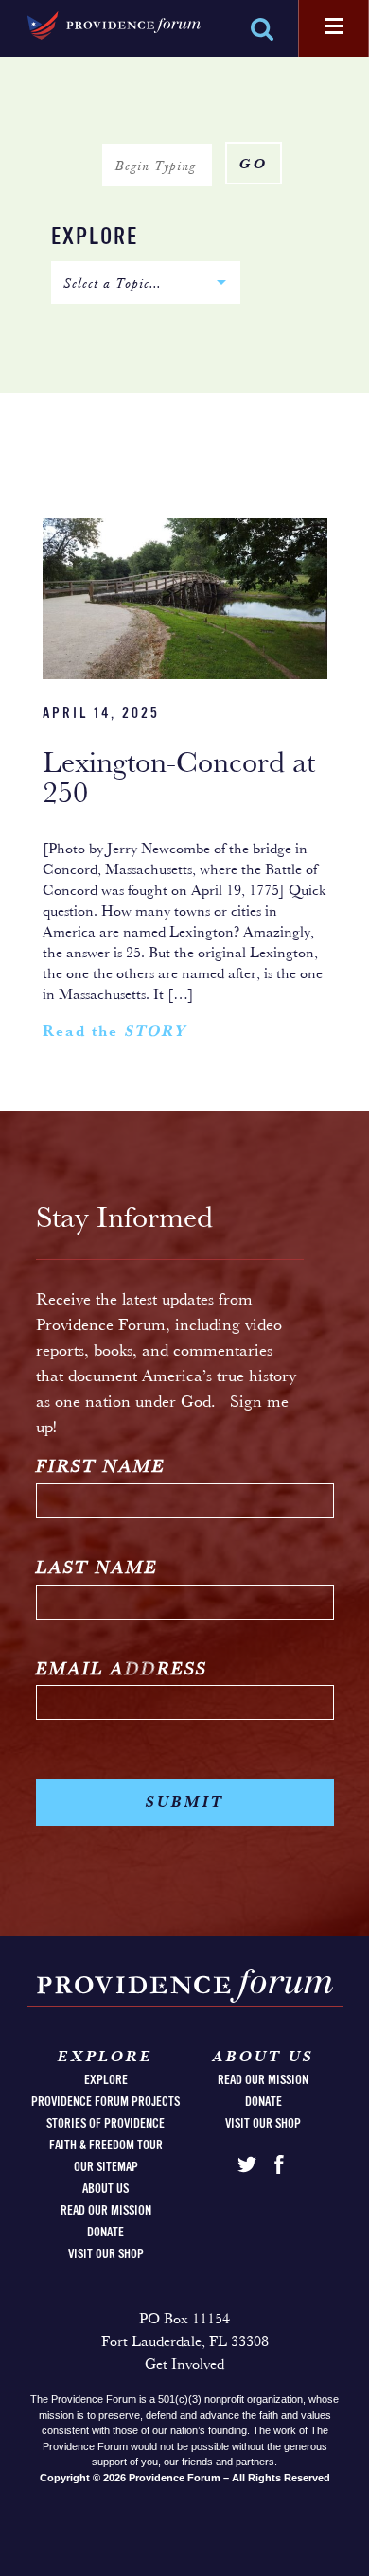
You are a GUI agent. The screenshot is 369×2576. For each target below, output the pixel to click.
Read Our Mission (106, 2211)
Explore (95, 238)
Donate (105, 2233)
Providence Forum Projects (105, 2102)
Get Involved (184, 2365)
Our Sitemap (106, 2167)
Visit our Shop (106, 2254)
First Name (101, 1468)
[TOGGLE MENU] (334, 27)
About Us (105, 2189)
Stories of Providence (105, 2124)
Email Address (122, 1670)
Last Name (97, 1569)
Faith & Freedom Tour (106, 2146)
